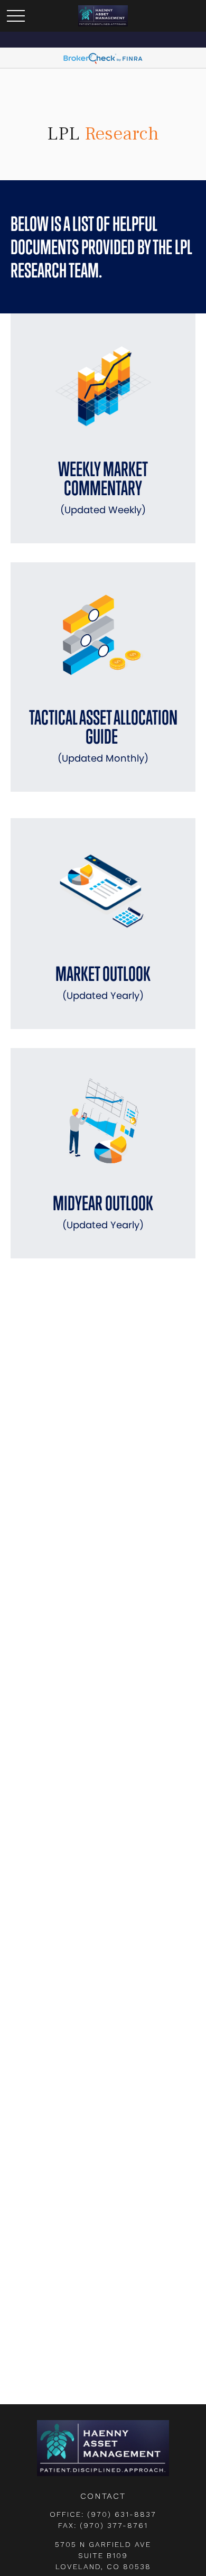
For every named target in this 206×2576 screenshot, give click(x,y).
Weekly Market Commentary (103, 487)
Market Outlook (103, 982)
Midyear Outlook (103, 1211)
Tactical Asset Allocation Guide (103, 735)
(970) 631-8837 (122, 2514)
